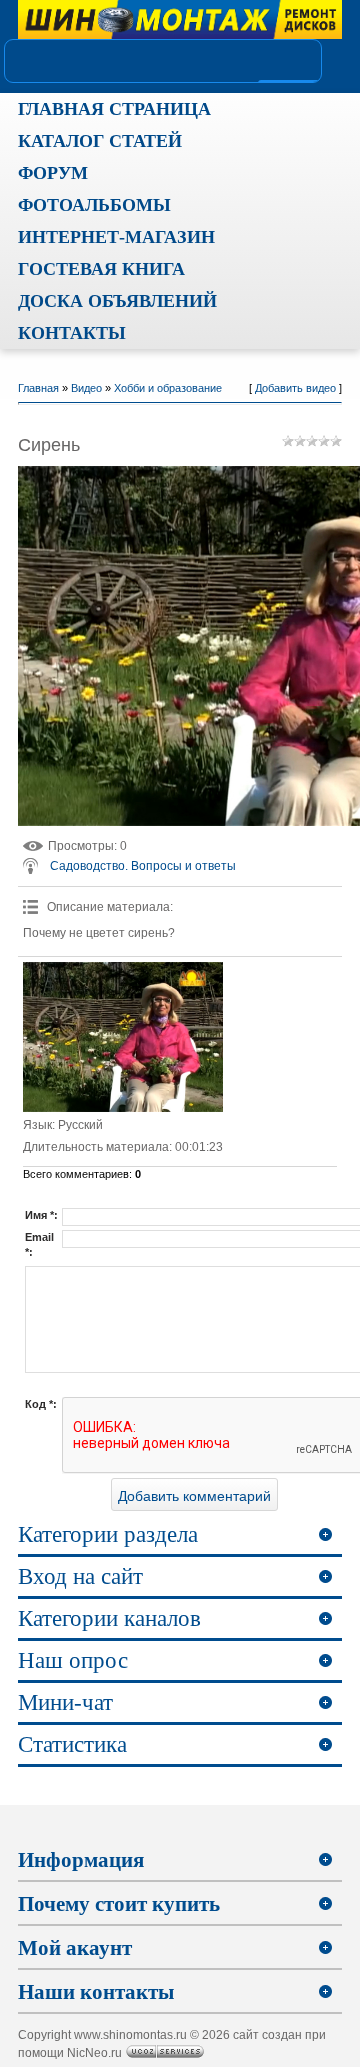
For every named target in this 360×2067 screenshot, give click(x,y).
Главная (38, 388)
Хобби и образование (168, 388)
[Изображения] (123, 1037)
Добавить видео (295, 388)
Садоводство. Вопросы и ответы (143, 866)
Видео (86, 388)
